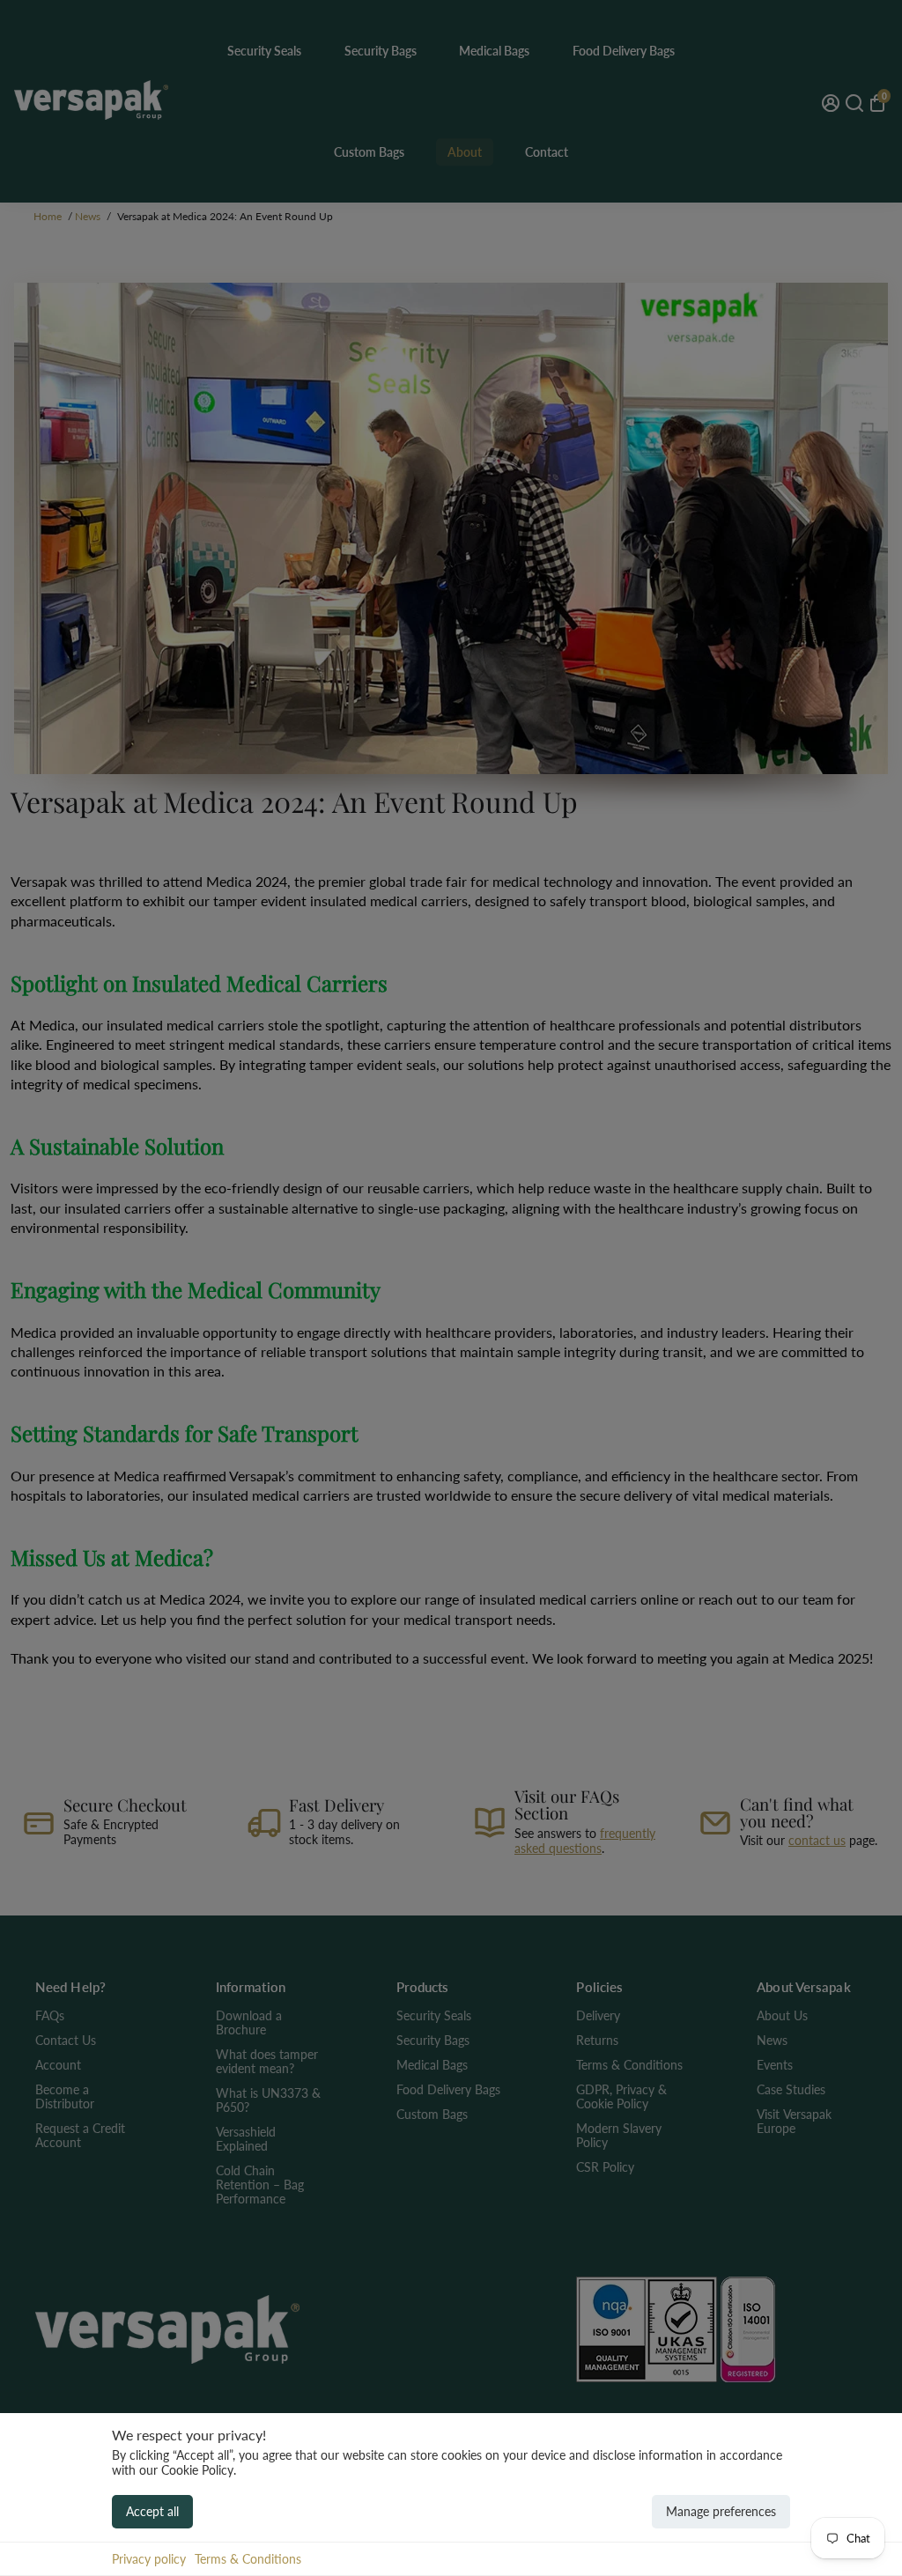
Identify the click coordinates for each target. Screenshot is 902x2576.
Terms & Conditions (248, 2559)
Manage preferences (721, 2511)
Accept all (152, 2511)
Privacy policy (149, 2559)
